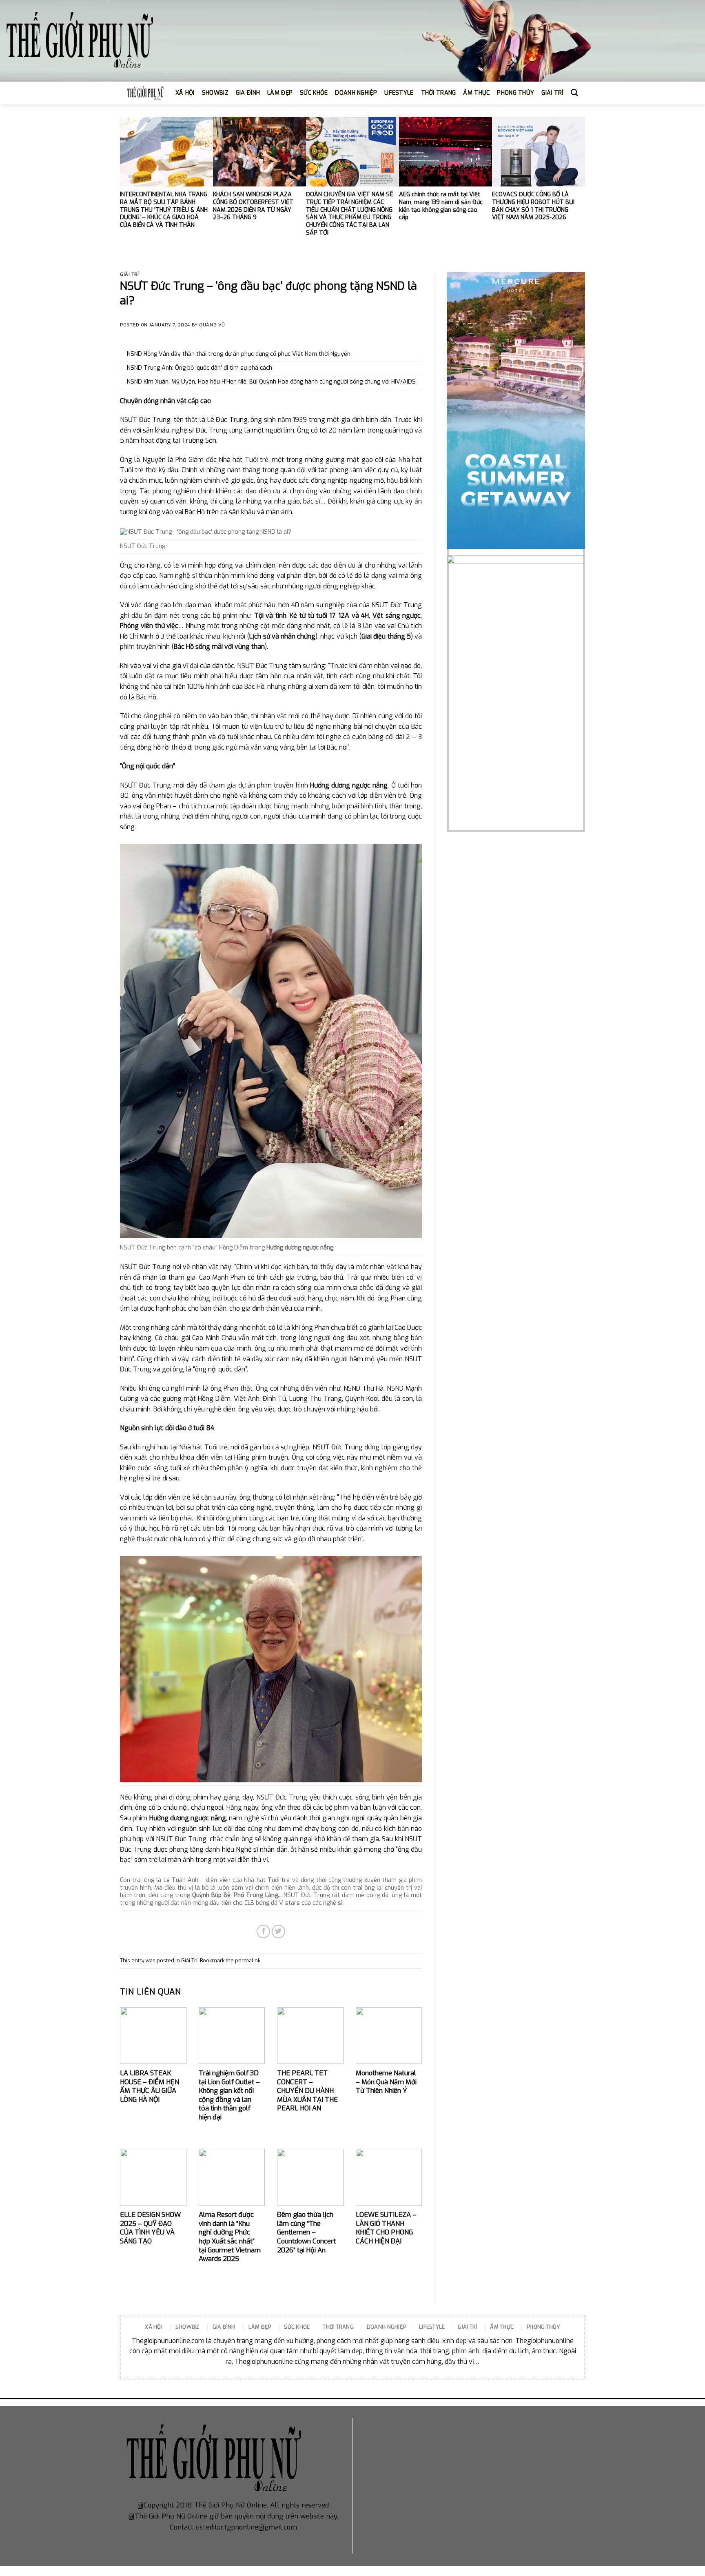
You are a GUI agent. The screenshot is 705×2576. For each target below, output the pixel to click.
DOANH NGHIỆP (356, 93)
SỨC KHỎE (314, 93)
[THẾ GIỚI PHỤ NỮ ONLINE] (80, 41)
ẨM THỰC (476, 93)
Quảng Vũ (212, 325)
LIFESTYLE (399, 93)
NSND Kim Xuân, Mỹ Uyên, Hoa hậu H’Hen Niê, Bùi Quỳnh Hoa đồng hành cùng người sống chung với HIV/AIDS (271, 382)
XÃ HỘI (185, 93)
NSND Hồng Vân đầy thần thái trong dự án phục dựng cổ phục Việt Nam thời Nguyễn (239, 354)
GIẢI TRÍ (552, 93)
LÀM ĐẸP (280, 93)
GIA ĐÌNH (248, 93)
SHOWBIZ (215, 93)
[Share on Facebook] (263, 1931)
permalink (248, 1960)
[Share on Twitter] (278, 1931)
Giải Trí (129, 274)
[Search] (574, 93)
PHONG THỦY (515, 93)
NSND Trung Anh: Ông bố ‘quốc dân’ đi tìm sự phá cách (200, 368)
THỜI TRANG (439, 93)
